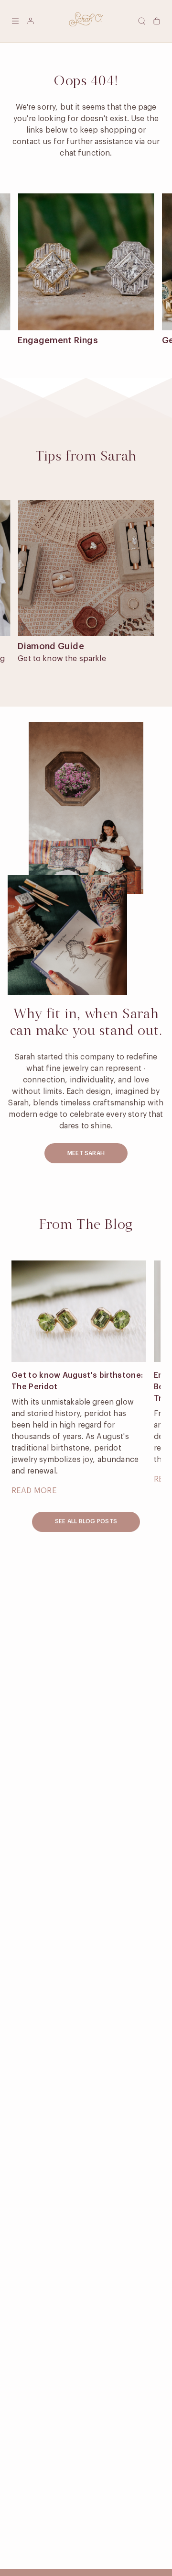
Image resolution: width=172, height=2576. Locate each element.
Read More (34, 1491)
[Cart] (157, 21)
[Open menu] (15, 21)
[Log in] (31, 21)
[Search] (141, 21)
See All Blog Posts (86, 1521)
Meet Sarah (86, 1153)
